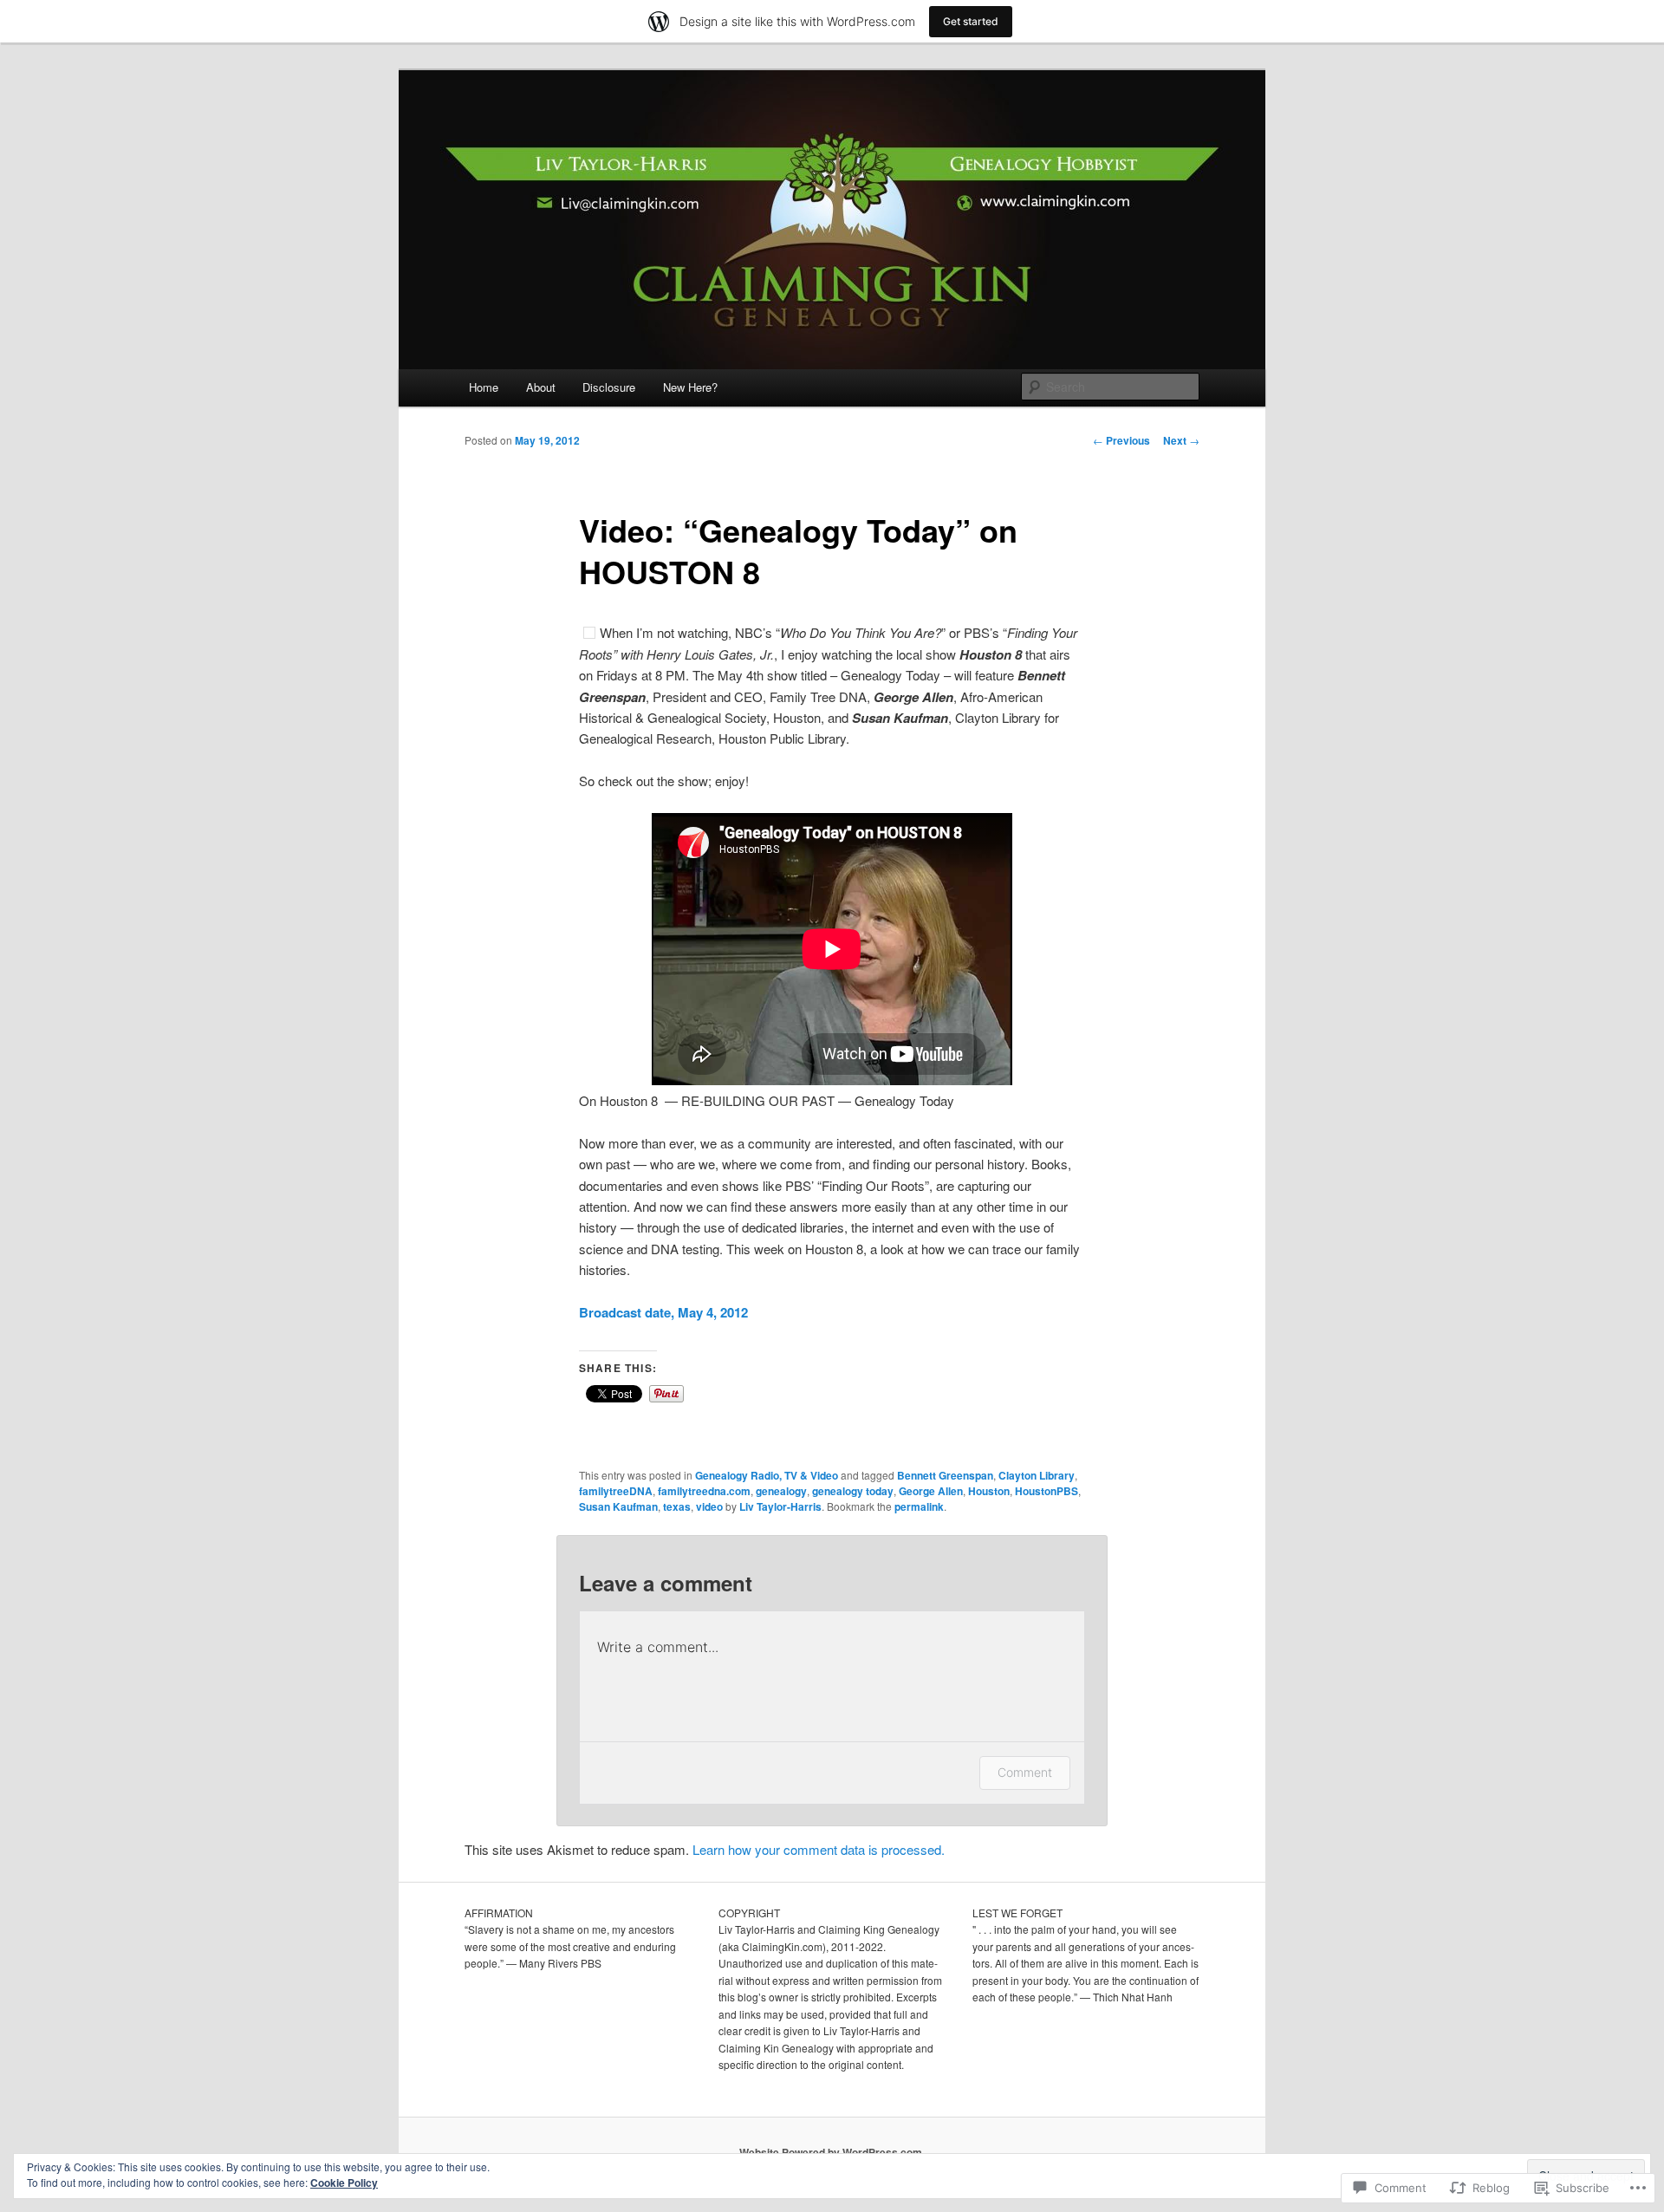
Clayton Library (1037, 1475)
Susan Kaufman (618, 1506)
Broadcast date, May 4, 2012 (663, 1312)
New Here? (690, 387)
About (541, 387)
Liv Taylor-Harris (780, 1506)
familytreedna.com (704, 1491)
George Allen (931, 1491)
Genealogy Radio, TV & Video (767, 1475)
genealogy (781, 1491)
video (709, 1506)
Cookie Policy (344, 2183)
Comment (1025, 1772)
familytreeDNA (616, 1491)
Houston (989, 1491)
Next (1181, 440)
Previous (1121, 440)
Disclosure (609, 387)
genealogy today (853, 1491)
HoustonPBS (1046, 1491)
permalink (919, 1506)
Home (484, 387)
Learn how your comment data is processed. (819, 1849)
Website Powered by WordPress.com (831, 2152)
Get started (971, 21)
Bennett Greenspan (945, 1475)
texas (677, 1506)
